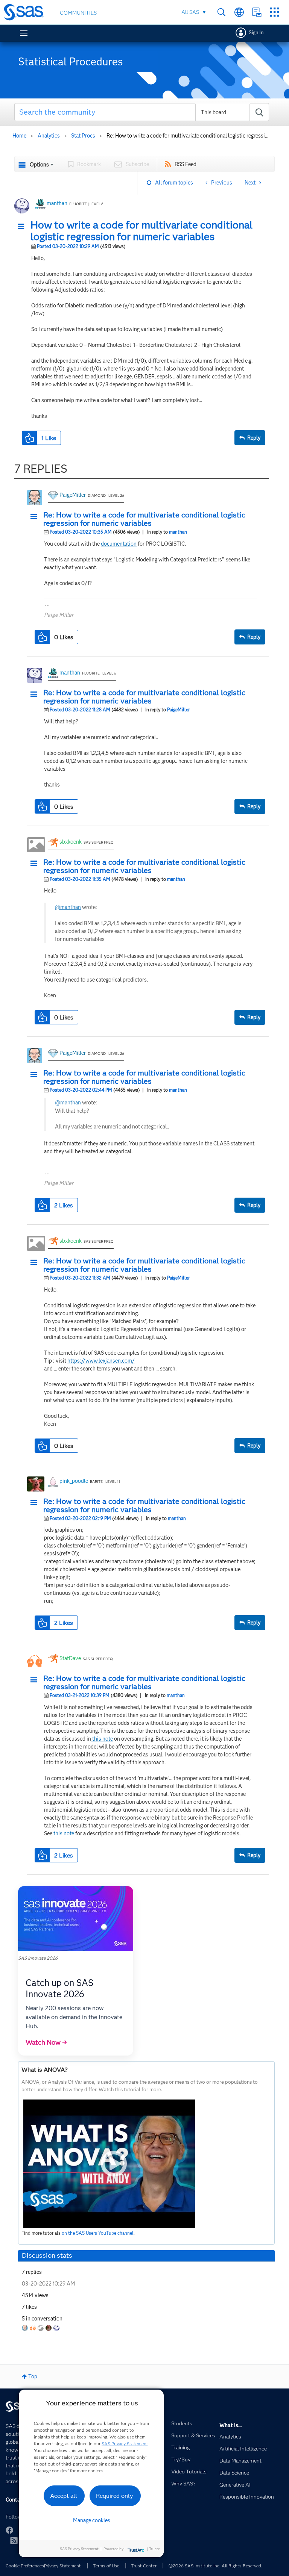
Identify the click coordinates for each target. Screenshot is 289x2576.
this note (102, 1739)
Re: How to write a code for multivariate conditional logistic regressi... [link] (187, 136)
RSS (14, 2540)
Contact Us (257, 12)
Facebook (9, 2530)
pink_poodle (74, 1481)
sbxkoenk (71, 842)
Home (19, 136)
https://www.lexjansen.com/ (101, 1361)
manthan (57, 203)
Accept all (64, 2496)
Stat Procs (83, 136)
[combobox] (142, 112)
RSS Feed (186, 164)
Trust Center (144, 2566)
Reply (254, 438)
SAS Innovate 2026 (38, 1958)
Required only (115, 2496)
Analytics (49, 136)
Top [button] (33, 2376)
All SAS (190, 12)
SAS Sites (275, 12)
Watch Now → (46, 2042)
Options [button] (39, 165)
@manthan (68, 907)
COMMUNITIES (78, 13)
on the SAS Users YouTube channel (98, 2233)
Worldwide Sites (239, 12)
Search (221, 12)
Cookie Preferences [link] (25, 2566)
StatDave (70, 1658)
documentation (119, 544)
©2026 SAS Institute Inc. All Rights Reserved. (215, 2566)
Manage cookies (92, 2520)
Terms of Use (106, 2566)
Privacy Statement (62, 2566)
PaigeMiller (73, 495)
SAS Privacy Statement (125, 2444)
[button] (23, 227)
